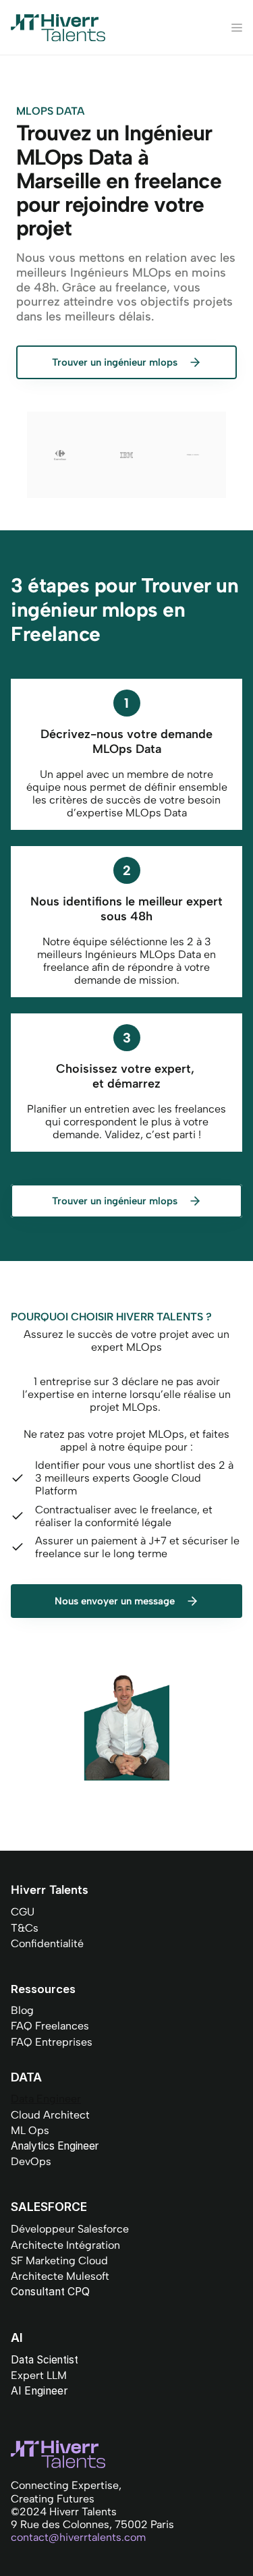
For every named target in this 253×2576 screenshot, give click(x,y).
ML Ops (30, 2130)
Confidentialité (47, 1943)
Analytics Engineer (55, 2146)
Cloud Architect (50, 2115)
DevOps (31, 2161)
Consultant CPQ (50, 2292)
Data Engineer (46, 2099)
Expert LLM (39, 2375)
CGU (23, 1912)
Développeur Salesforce (70, 2229)
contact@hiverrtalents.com (78, 2537)
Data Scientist (45, 2360)
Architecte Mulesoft (60, 2276)
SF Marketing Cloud (59, 2261)
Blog (22, 2010)
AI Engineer (39, 2391)
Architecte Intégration (65, 2245)
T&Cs (25, 1928)
